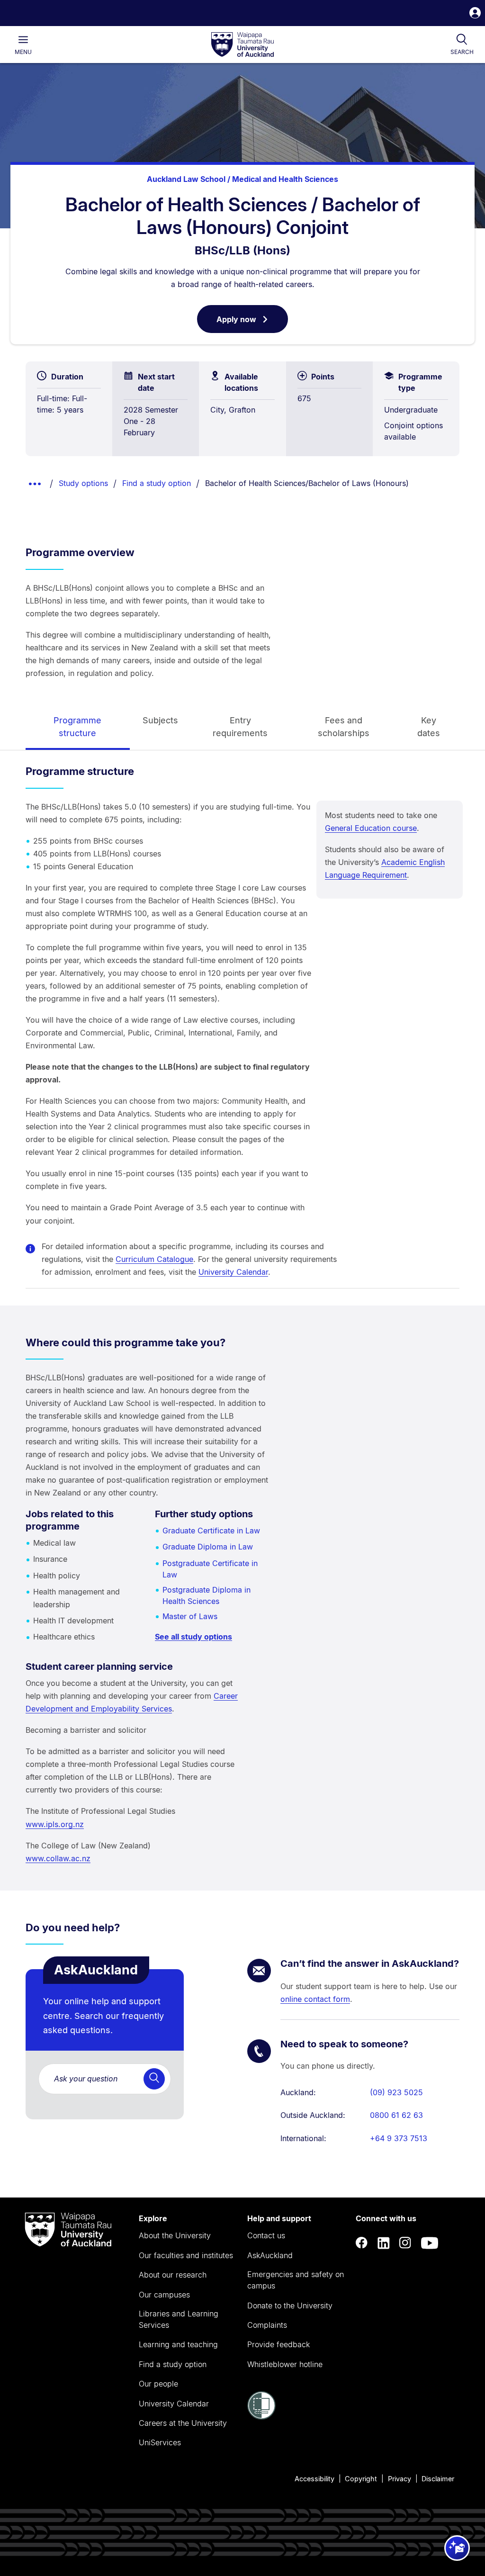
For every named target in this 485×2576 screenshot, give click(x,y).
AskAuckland (270, 2255)
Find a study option (157, 483)
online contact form (315, 1999)
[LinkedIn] (384, 2243)
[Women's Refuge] (261, 2417)
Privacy (400, 2479)
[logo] (242, 45)
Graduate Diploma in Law (208, 1547)
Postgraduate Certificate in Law (210, 1569)
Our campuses (164, 2295)
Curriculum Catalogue (154, 1259)
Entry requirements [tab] (240, 727)
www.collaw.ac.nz (58, 1858)
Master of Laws (190, 1616)
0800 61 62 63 (396, 2115)
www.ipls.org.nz (55, 1824)
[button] (475, 14)
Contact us (266, 2235)
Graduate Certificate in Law (211, 1531)
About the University (175, 2235)
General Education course (371, 828)
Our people (158, 2384)
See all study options (193, 1637)
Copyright (361, 2479)
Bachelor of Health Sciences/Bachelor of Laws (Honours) (307, 483)
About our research (173, 2275)
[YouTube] (430, 2243)
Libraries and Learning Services (179, 2319)
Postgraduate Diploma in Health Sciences (207, 1595)
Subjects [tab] (160, 720)
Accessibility (314, 2479)
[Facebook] (362, 2243)
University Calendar (233, 1272)
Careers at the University (183, 2423)
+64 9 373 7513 (399, 2138)
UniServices (160, 2442)
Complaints (267, 2325)
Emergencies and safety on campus (296, 2280)
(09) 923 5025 (396, 2092)
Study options (83, 483)
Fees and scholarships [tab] (344, 727)
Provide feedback (278, 2344)
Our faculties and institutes (186, 2255)
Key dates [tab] (429, 727)
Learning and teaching (178, 2344)
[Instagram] (405, 2243)
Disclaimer (438, 2479)
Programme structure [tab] (77, 727)
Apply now (252, 324)
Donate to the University (290, 2306)
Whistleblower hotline (285, 2364)
